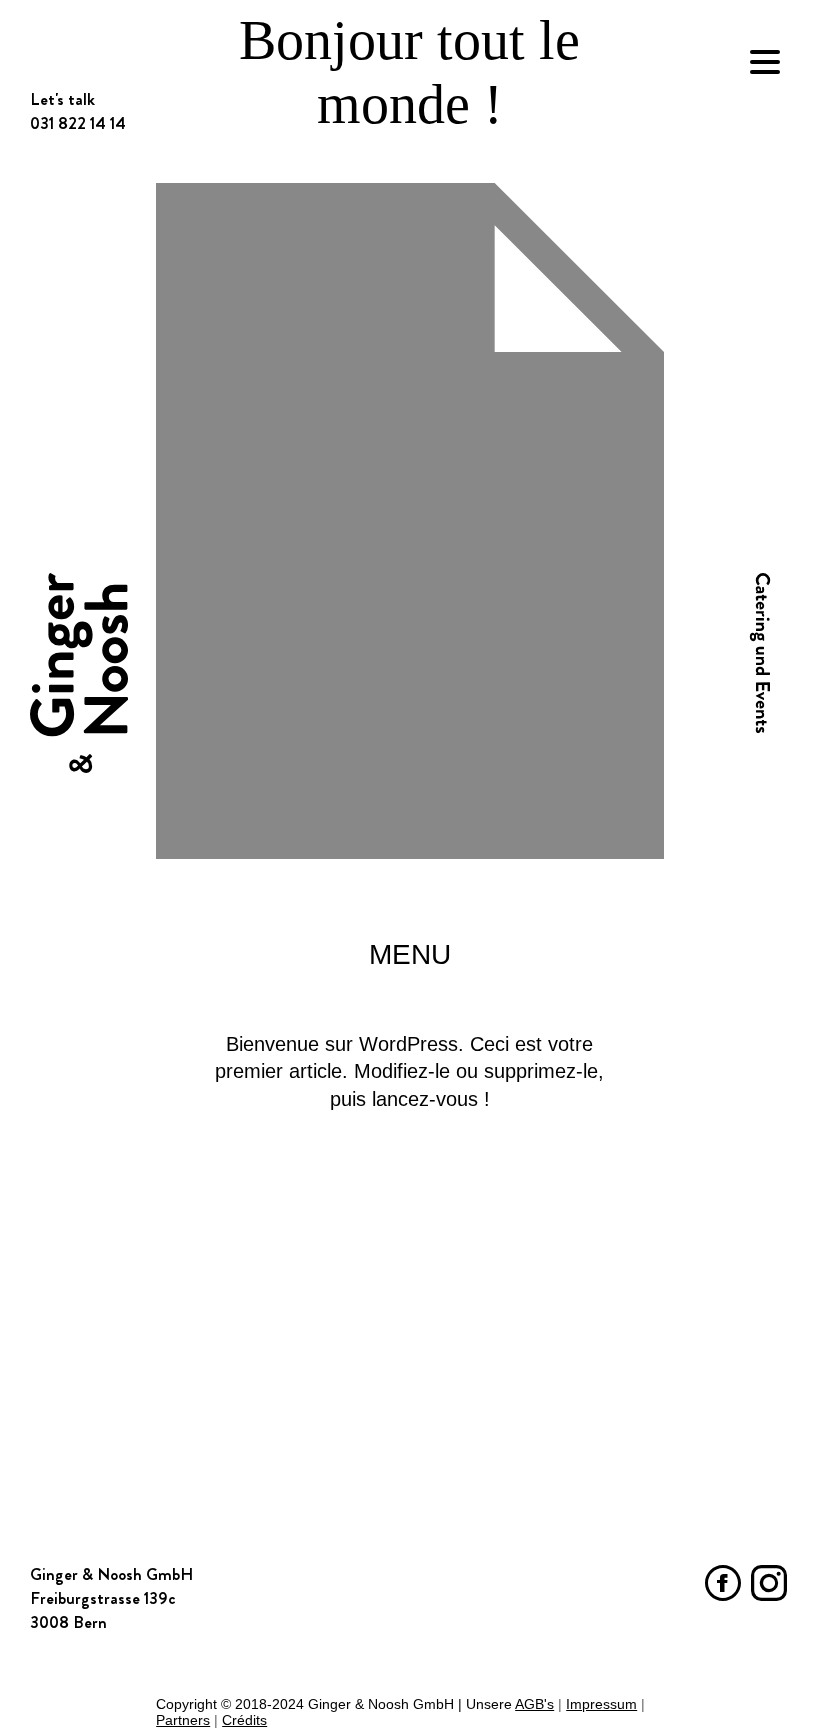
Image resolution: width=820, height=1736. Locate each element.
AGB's (534, 1704)
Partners (183, 1720)
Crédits (244, 1720)
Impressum (601, 1704)
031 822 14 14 (78, 1598)
